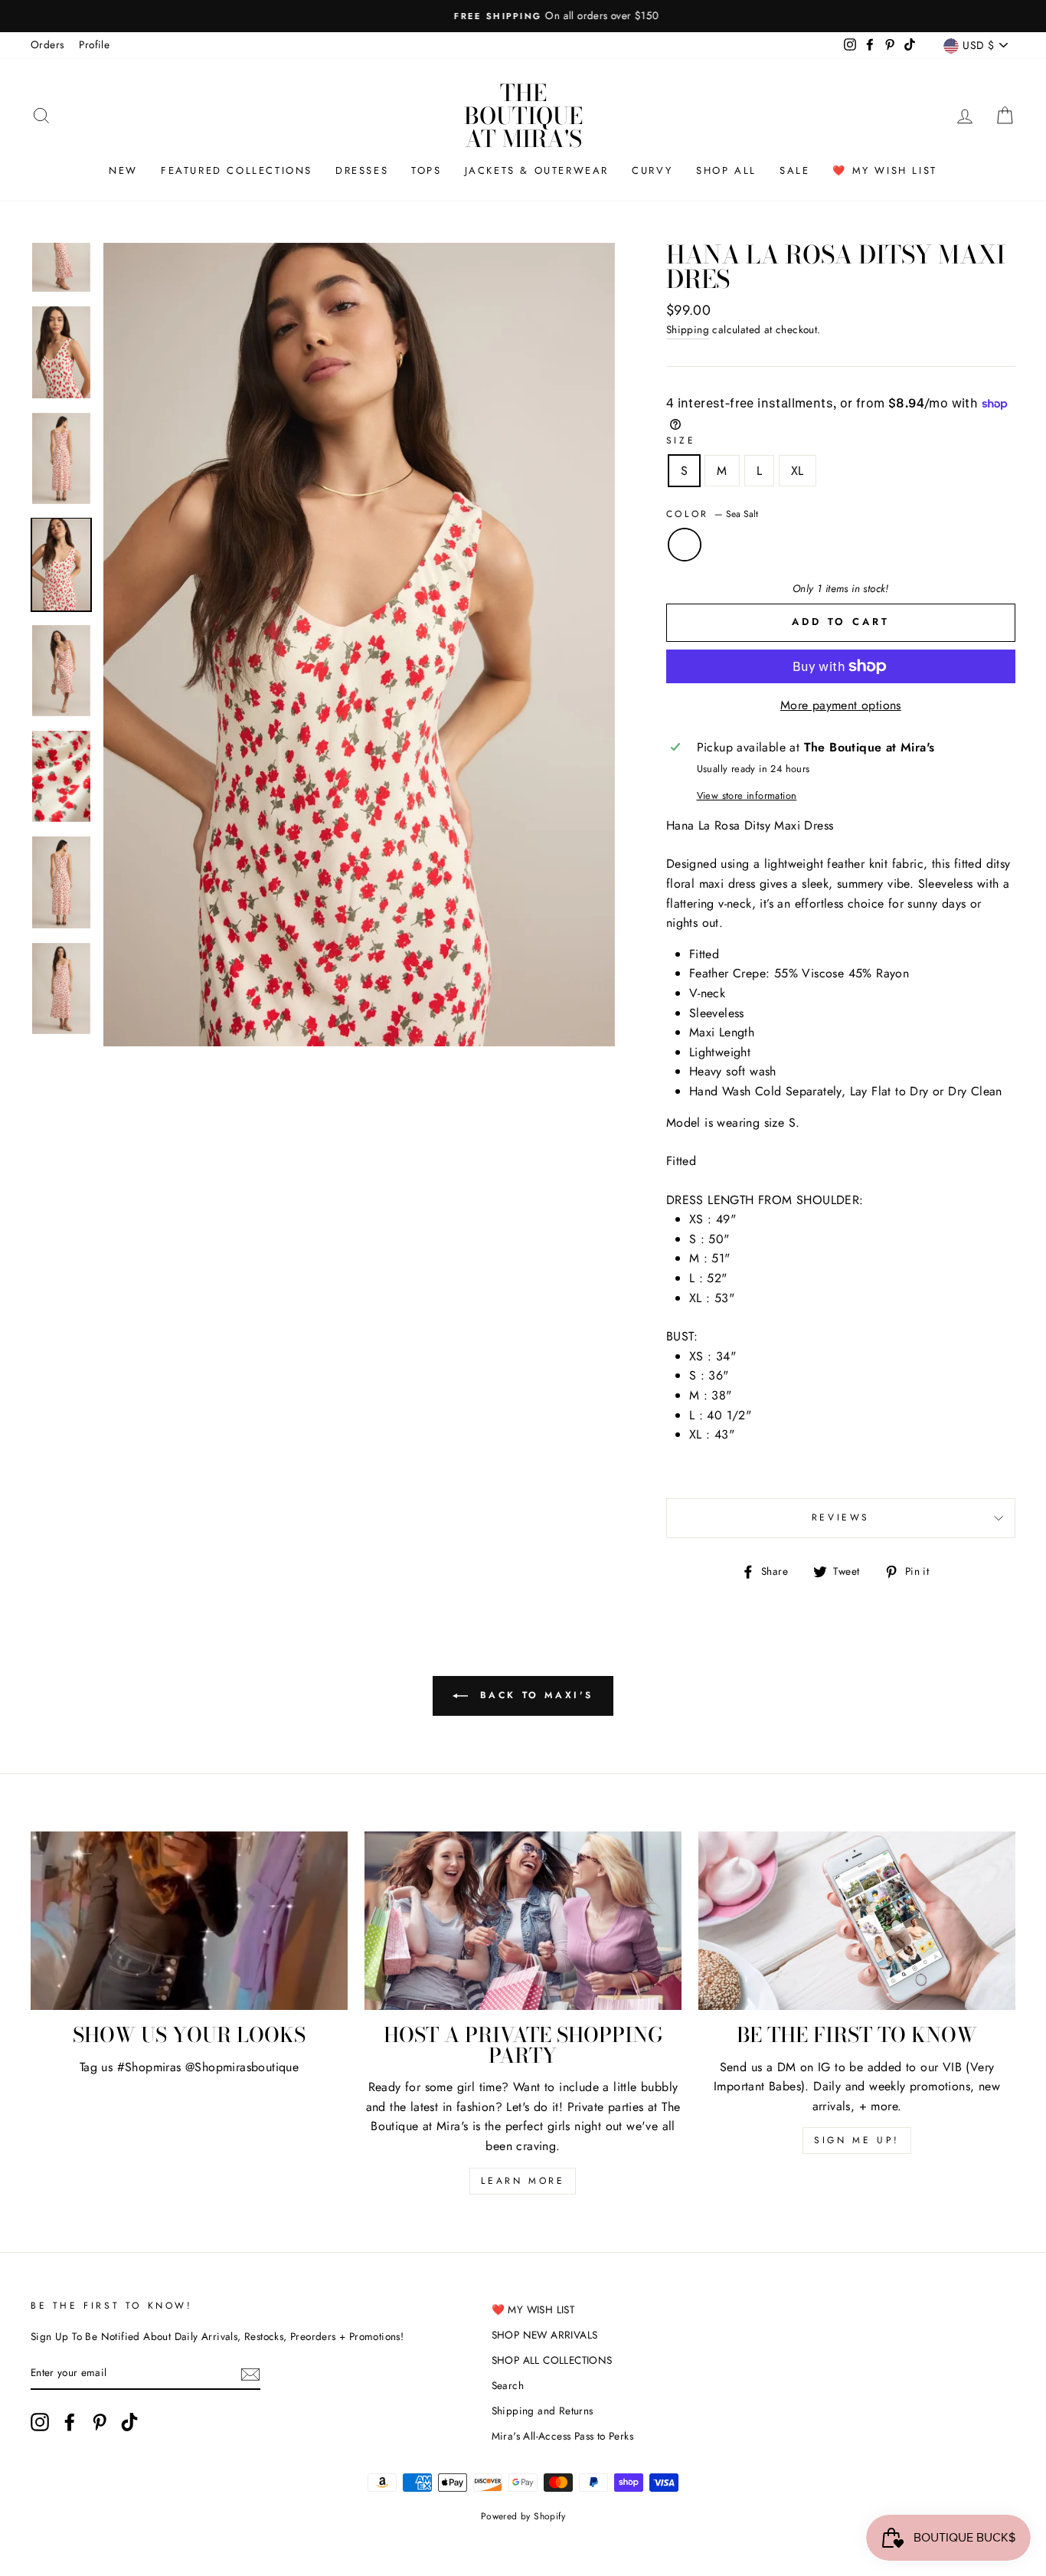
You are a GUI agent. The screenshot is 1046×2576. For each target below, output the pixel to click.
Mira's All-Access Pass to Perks (562, 2436)
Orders (47, 44)
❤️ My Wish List (884, 170)
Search (508, 2385)
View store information (747, 795)
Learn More (523, 2181)
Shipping (688, 329)
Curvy (652, 170)
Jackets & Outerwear (537, 170)
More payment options (841, 705)
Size (681, 440)
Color (713, 514)
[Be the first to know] (857, 1921)
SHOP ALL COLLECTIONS (552, 2360)
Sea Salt (685, 545)
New (123, 170)
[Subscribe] (250, 2373)
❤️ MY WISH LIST (533, 2309)
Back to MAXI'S (534, 1695)
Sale (794, 170)
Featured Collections (237, 170)
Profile (94, 44)
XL (798, 471)
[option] (523, 16)
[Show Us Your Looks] (189, 1921)
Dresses (362, 170)
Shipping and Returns (543, 2411)
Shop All (726, 170)
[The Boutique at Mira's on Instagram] (40, 2422)
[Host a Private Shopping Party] (523, 1921)
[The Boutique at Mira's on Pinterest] (100, 2422)
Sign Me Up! (857, 2140)
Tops (426, 170)
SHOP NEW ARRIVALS (545, 2335)
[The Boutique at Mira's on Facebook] (70, 2422)
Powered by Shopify (523, 2516)
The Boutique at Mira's (523, 116)
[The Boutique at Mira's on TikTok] (129, 2422)
